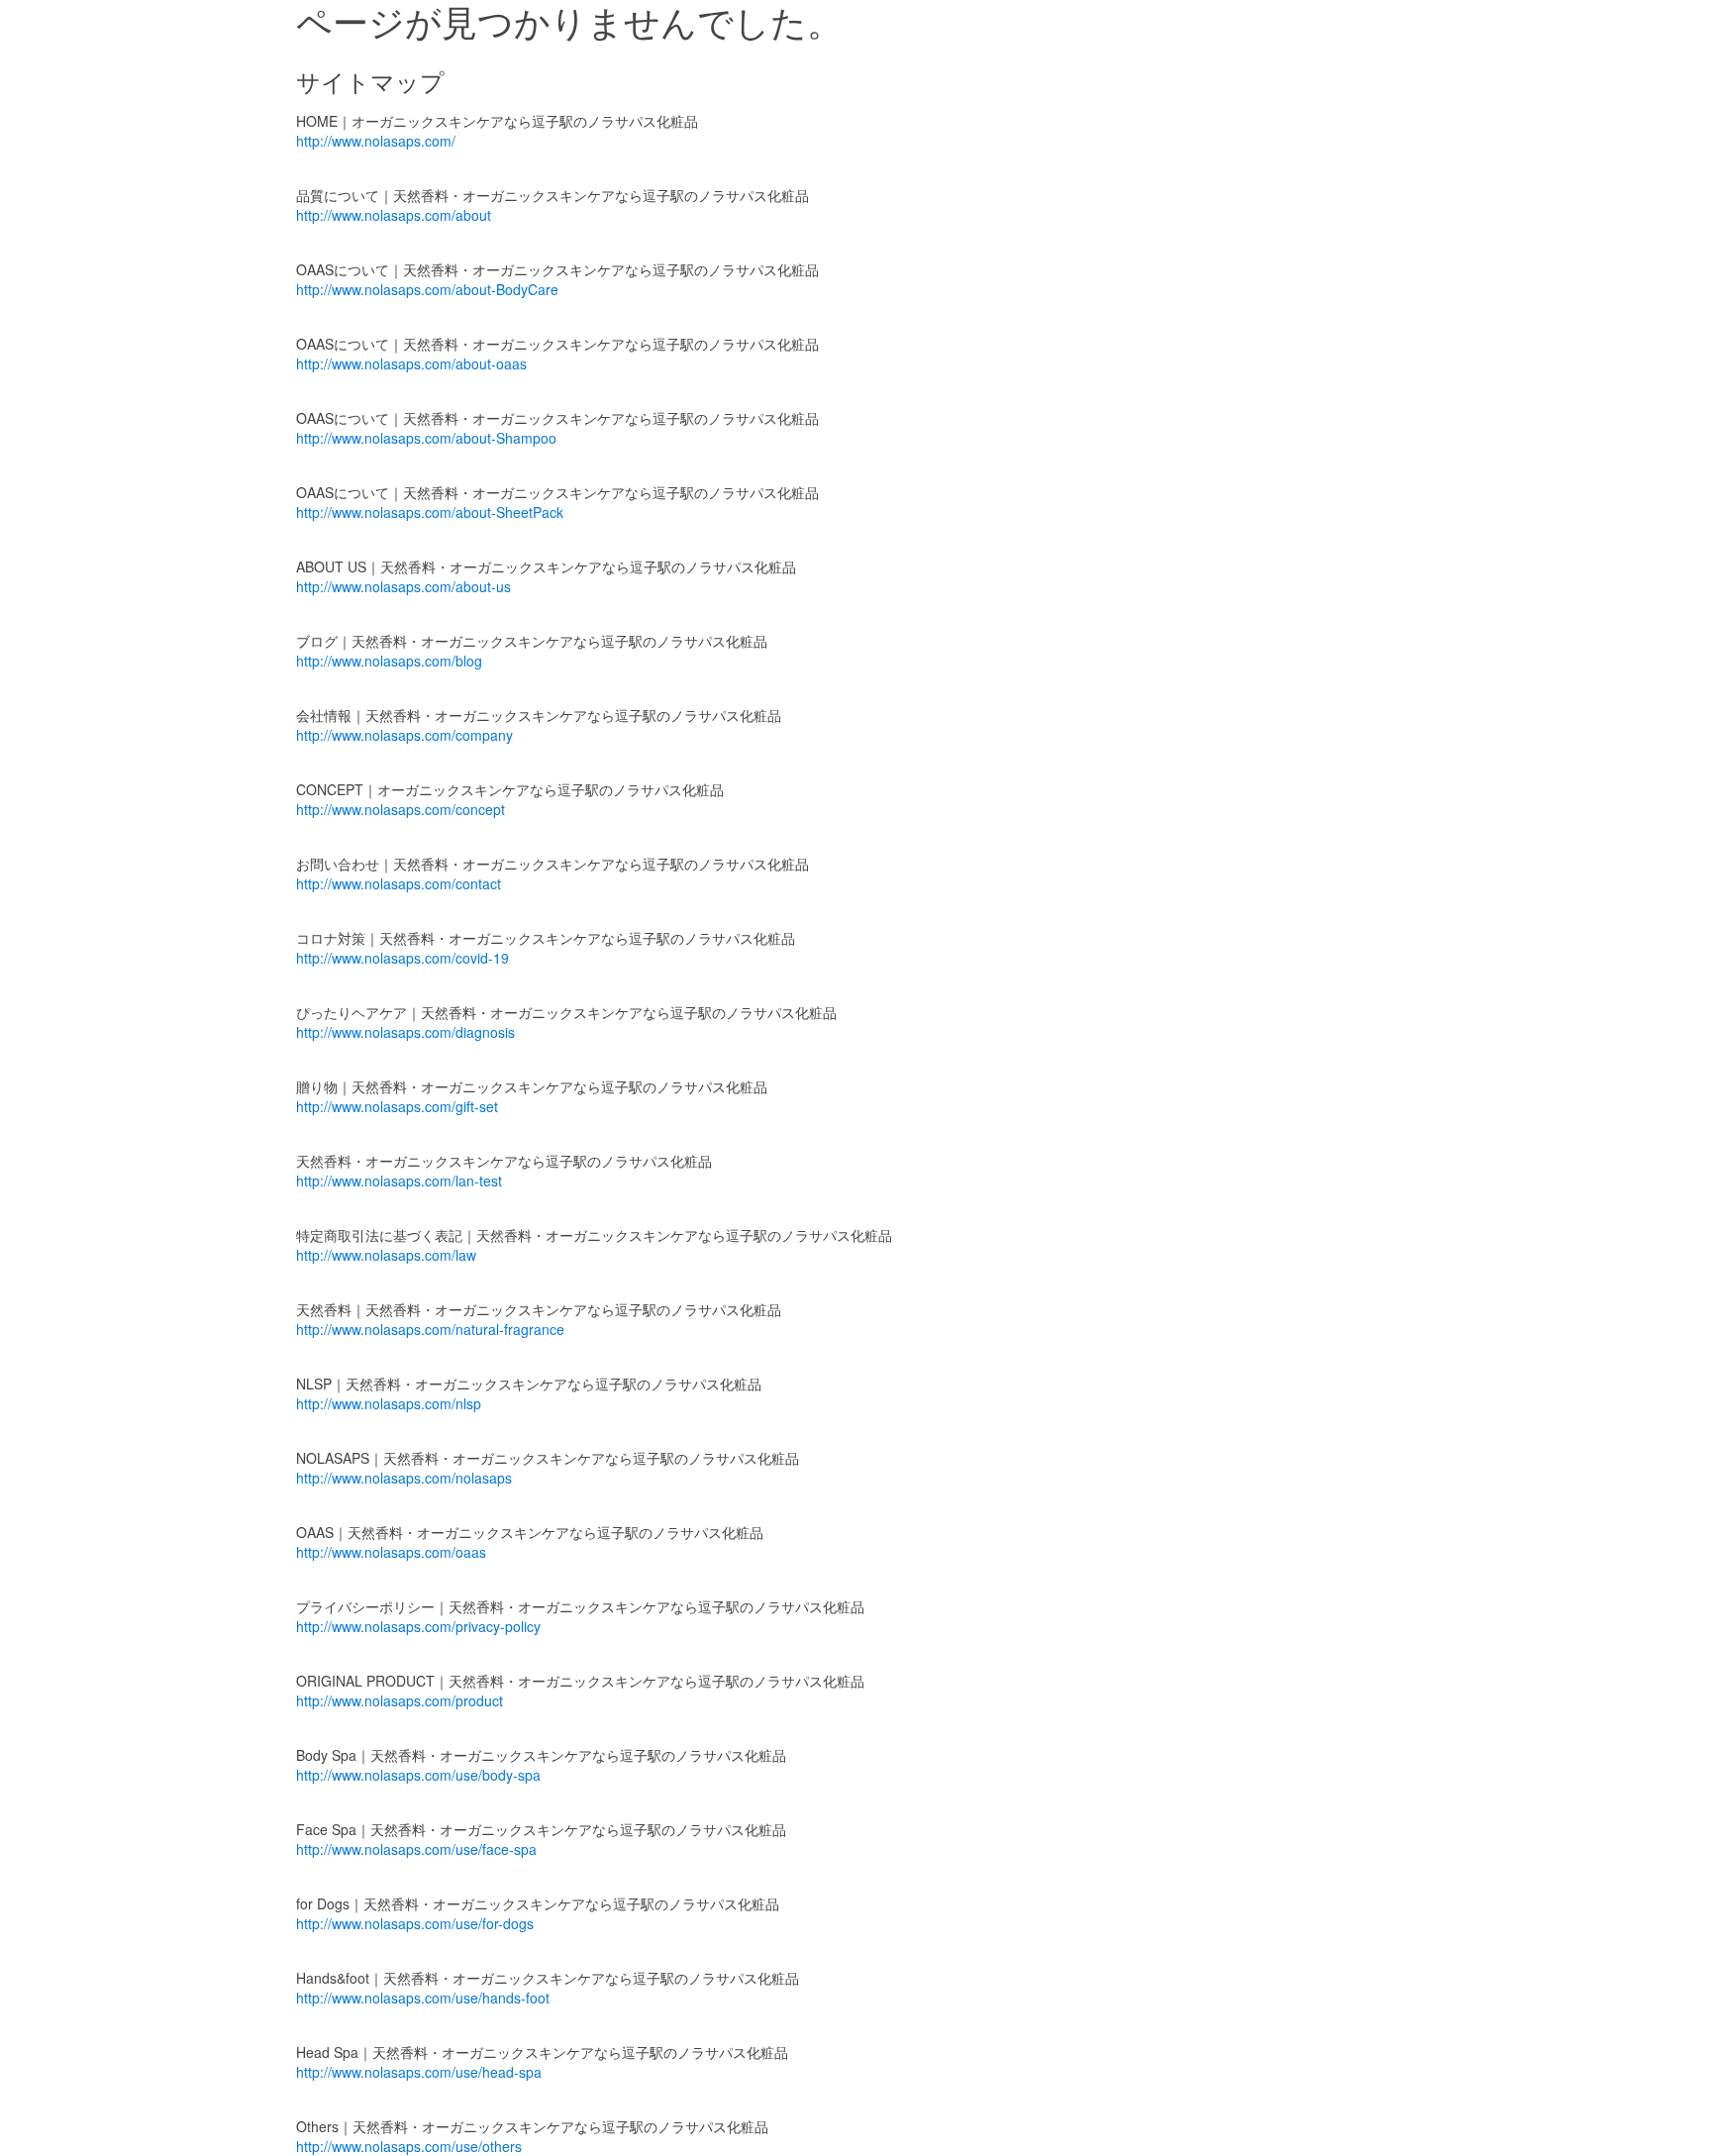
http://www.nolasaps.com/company (404, 735)
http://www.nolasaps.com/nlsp (389, 1403)
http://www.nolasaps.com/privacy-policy (418, 1626)
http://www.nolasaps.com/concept (401, 809)
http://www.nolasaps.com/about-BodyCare (427, 289)
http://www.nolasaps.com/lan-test (399, 1181)
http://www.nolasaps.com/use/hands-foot (423, 1998)
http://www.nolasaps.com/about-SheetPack (430, 512)
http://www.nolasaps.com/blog (389, 661)
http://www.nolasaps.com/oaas (391, 1552)
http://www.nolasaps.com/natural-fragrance (430, 1329)
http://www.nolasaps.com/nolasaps (404, 1478)
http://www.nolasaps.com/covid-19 (403, 958)
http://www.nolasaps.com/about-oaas (411, 363)
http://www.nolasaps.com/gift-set (397, 1106)
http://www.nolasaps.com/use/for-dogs (415, 1923)
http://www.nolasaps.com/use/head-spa (419, 2072)
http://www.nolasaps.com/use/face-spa (416, 1849)
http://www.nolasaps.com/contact (399, 883)
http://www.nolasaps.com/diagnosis (405, 1032)
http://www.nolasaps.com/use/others (409, 2146)
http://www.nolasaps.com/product (400, 1700)
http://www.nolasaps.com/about (394, 215)
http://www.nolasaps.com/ (376, 141)
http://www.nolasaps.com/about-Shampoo (426, 438)
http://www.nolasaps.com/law (386, 1255)
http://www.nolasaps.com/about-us (403, 586)
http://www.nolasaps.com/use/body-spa (418, 1775)
